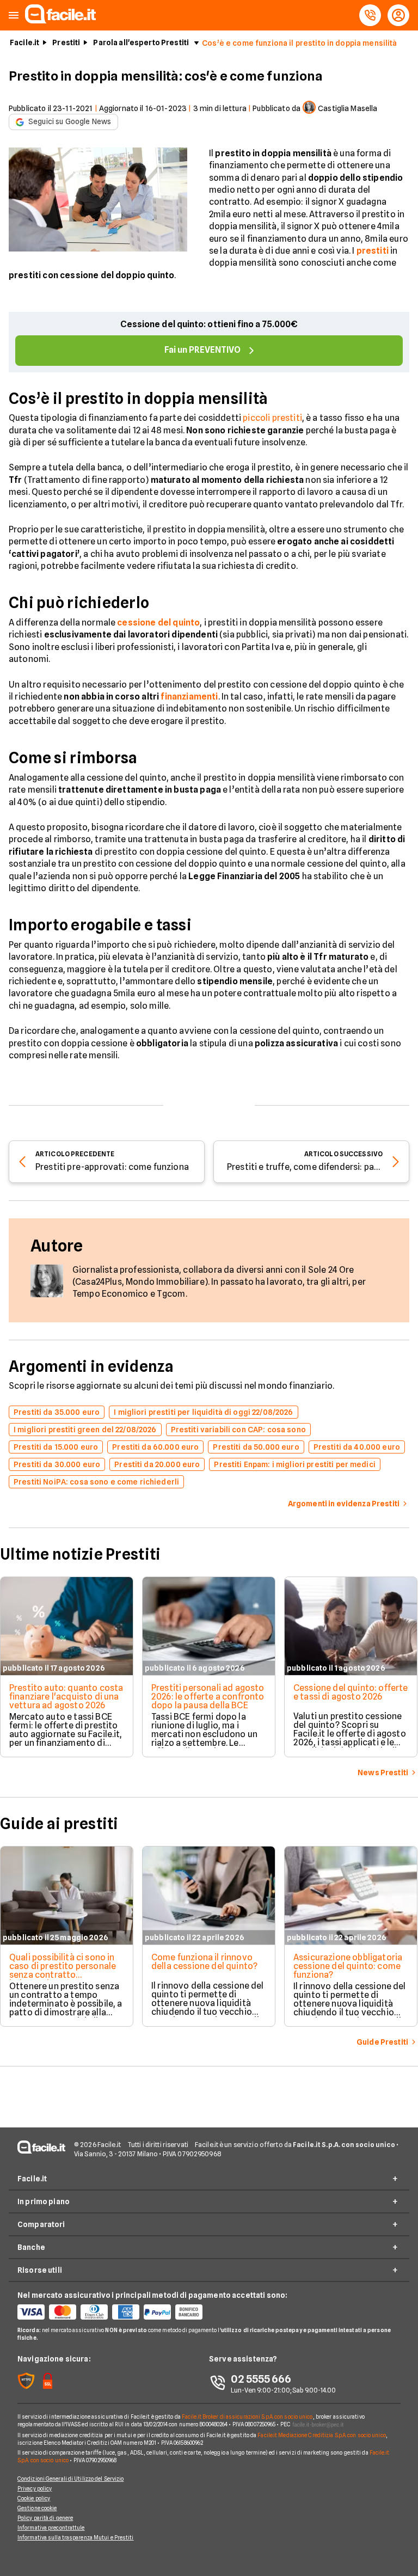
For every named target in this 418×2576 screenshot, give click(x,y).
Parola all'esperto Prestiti (141, 42)
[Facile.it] (60, 20)
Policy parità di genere (45, 2518)
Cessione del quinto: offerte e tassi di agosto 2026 (351, 1692)
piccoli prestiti (272, 418)
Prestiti (66, 42)
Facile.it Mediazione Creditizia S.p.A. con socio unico (321, 2435)
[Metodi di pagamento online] (113, 2312)
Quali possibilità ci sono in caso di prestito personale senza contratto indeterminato (63, 1970)
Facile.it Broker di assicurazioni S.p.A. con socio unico (247, 2416)
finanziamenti (189, 697)
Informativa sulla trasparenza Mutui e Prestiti (76, 2537)
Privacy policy (35, 2488)
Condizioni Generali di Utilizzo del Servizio (70, 2479)
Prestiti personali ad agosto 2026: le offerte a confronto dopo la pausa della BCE (208, 1697)
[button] (14, 16)
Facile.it (24, 42)
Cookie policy (34, 2498)
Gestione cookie (37, 2508)
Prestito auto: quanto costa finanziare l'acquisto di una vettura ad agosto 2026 (66, 1697)
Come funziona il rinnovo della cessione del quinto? (204, 1962)
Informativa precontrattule (51, 2528)
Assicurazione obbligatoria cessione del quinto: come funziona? (348, 1966)
